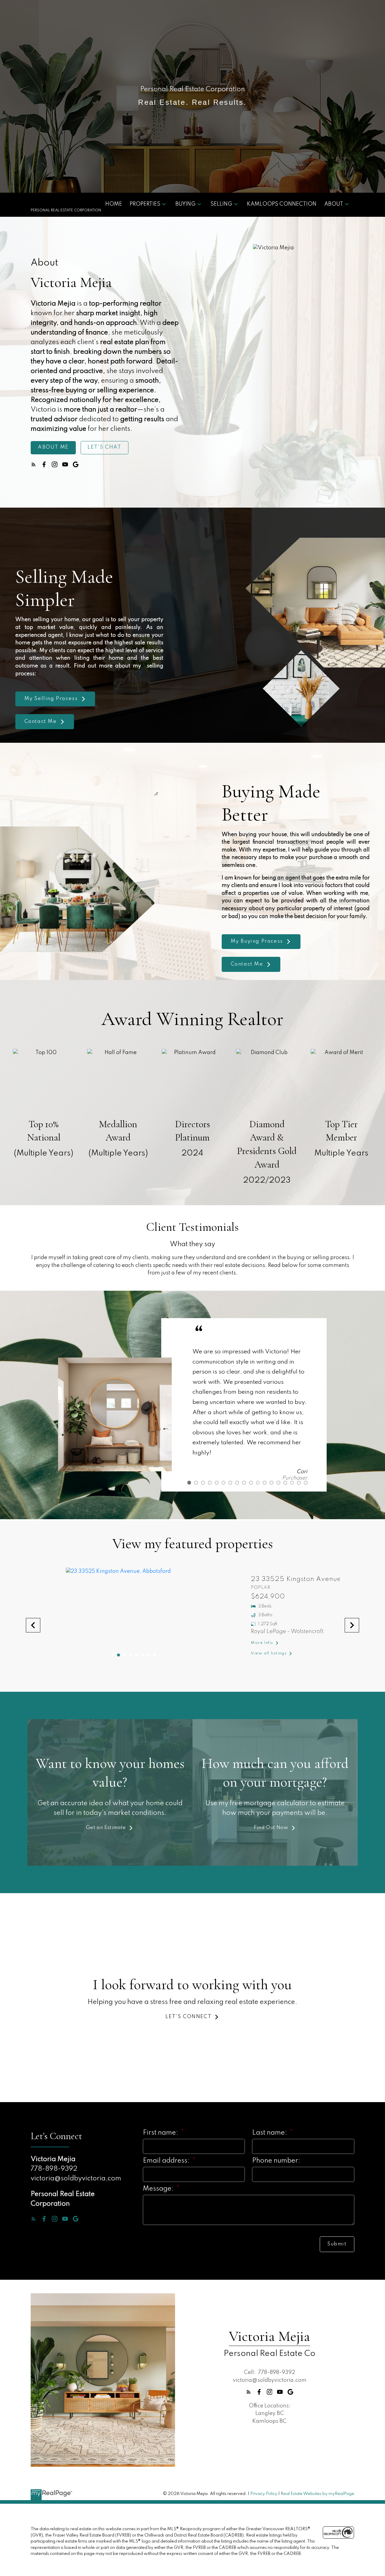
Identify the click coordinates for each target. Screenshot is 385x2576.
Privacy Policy (264, 2494)
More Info (241, 1643)
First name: (161, 2133)
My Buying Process (257, 941)
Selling (221, 204)
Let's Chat (104, 447)
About (334, 204)
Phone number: (276, 2161)
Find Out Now (271, 1828)
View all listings (248, 1653)
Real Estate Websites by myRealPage (317, 2494)
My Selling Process (51, 699)
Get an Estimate (106, 1828)
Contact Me (41, 722)
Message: (159, 2189)
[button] (53, 448)
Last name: (270, 2133)
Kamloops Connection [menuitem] (282, 204)
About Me (53, 447)
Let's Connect (188, 2017)
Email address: (167, 2161)
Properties (145, 204)
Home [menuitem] (114, 204)
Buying (185, 204)
